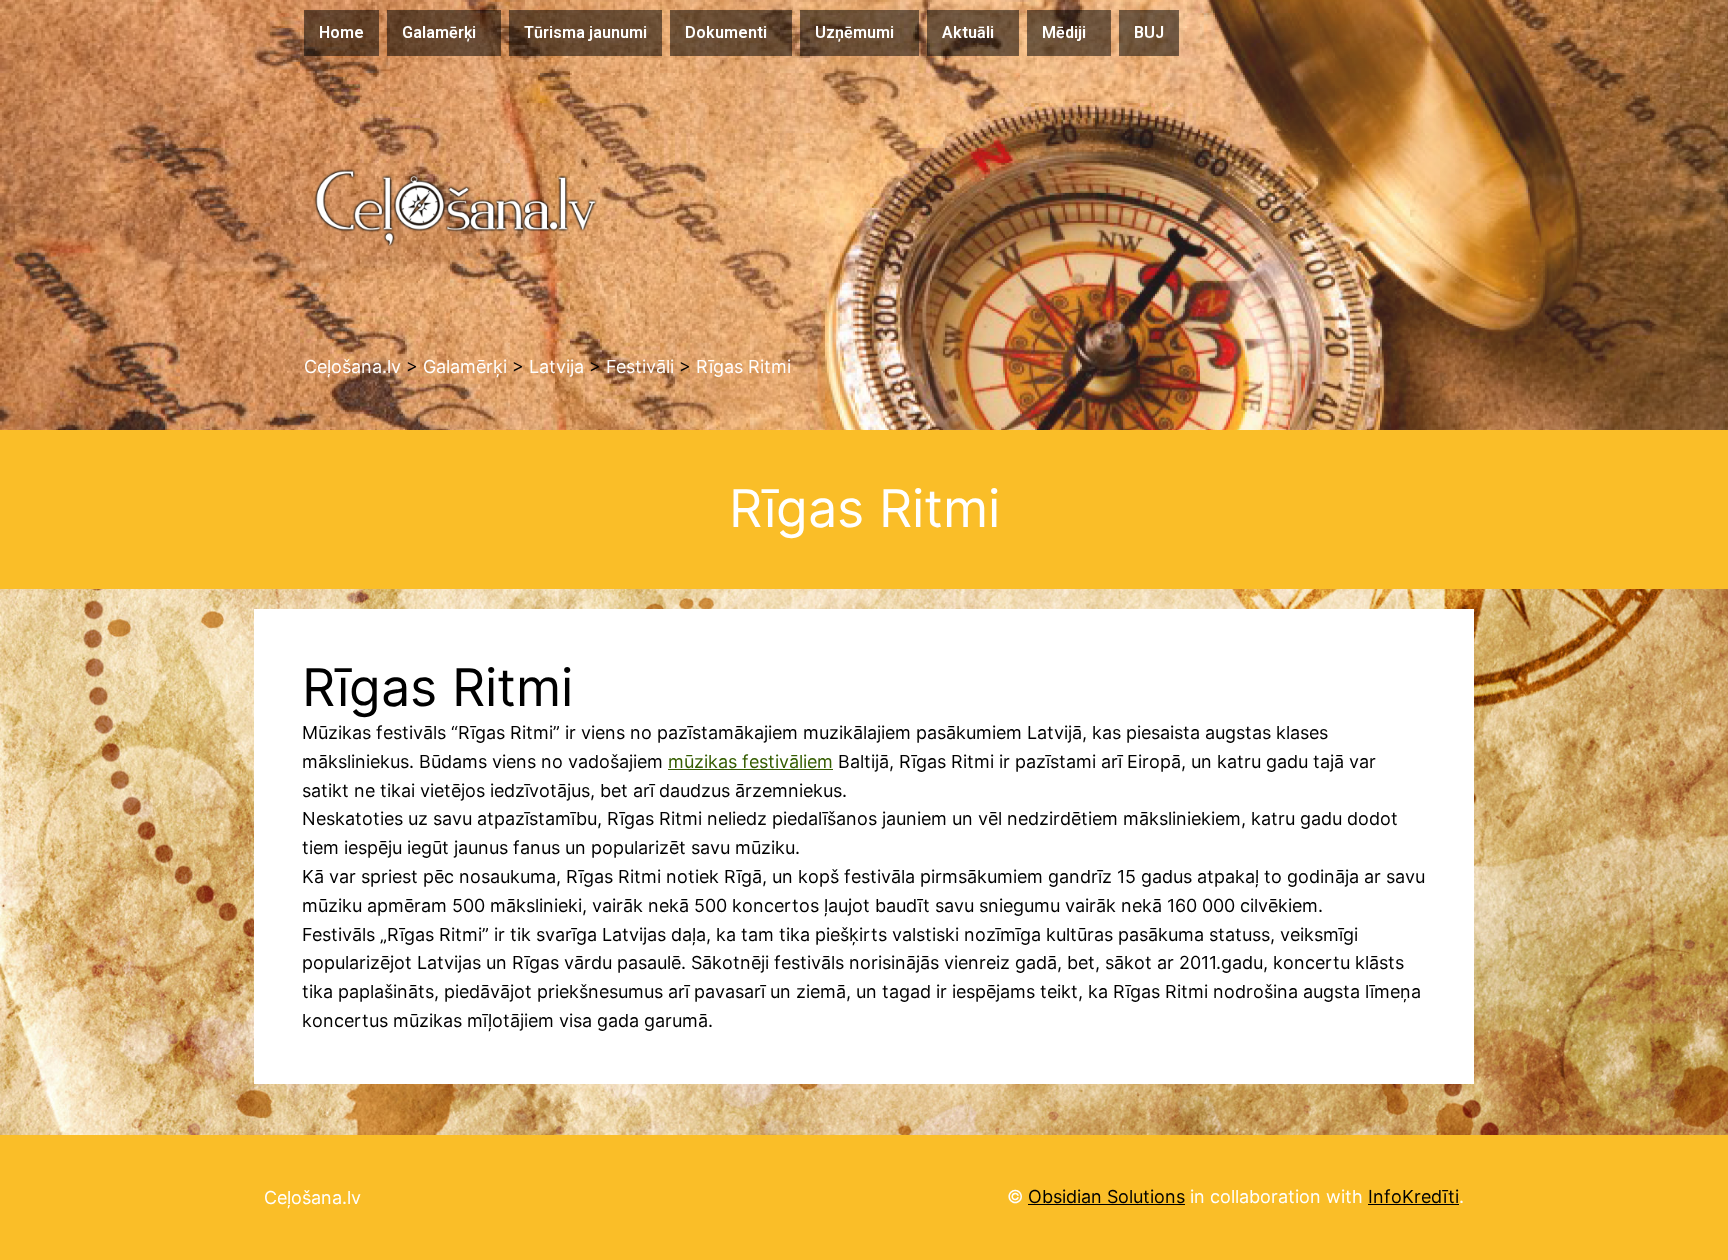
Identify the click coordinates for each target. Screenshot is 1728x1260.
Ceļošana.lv (312, 1197)
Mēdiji (1064, 32)
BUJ (1149, 32)
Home (341, 32)
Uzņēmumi (854, 32)
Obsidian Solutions (1106, 1196)
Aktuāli (968, 32)
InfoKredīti (1413, 1196)
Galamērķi (439, 32)
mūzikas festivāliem (750, 761)
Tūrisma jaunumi (585, 32)
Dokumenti (726, 32)
